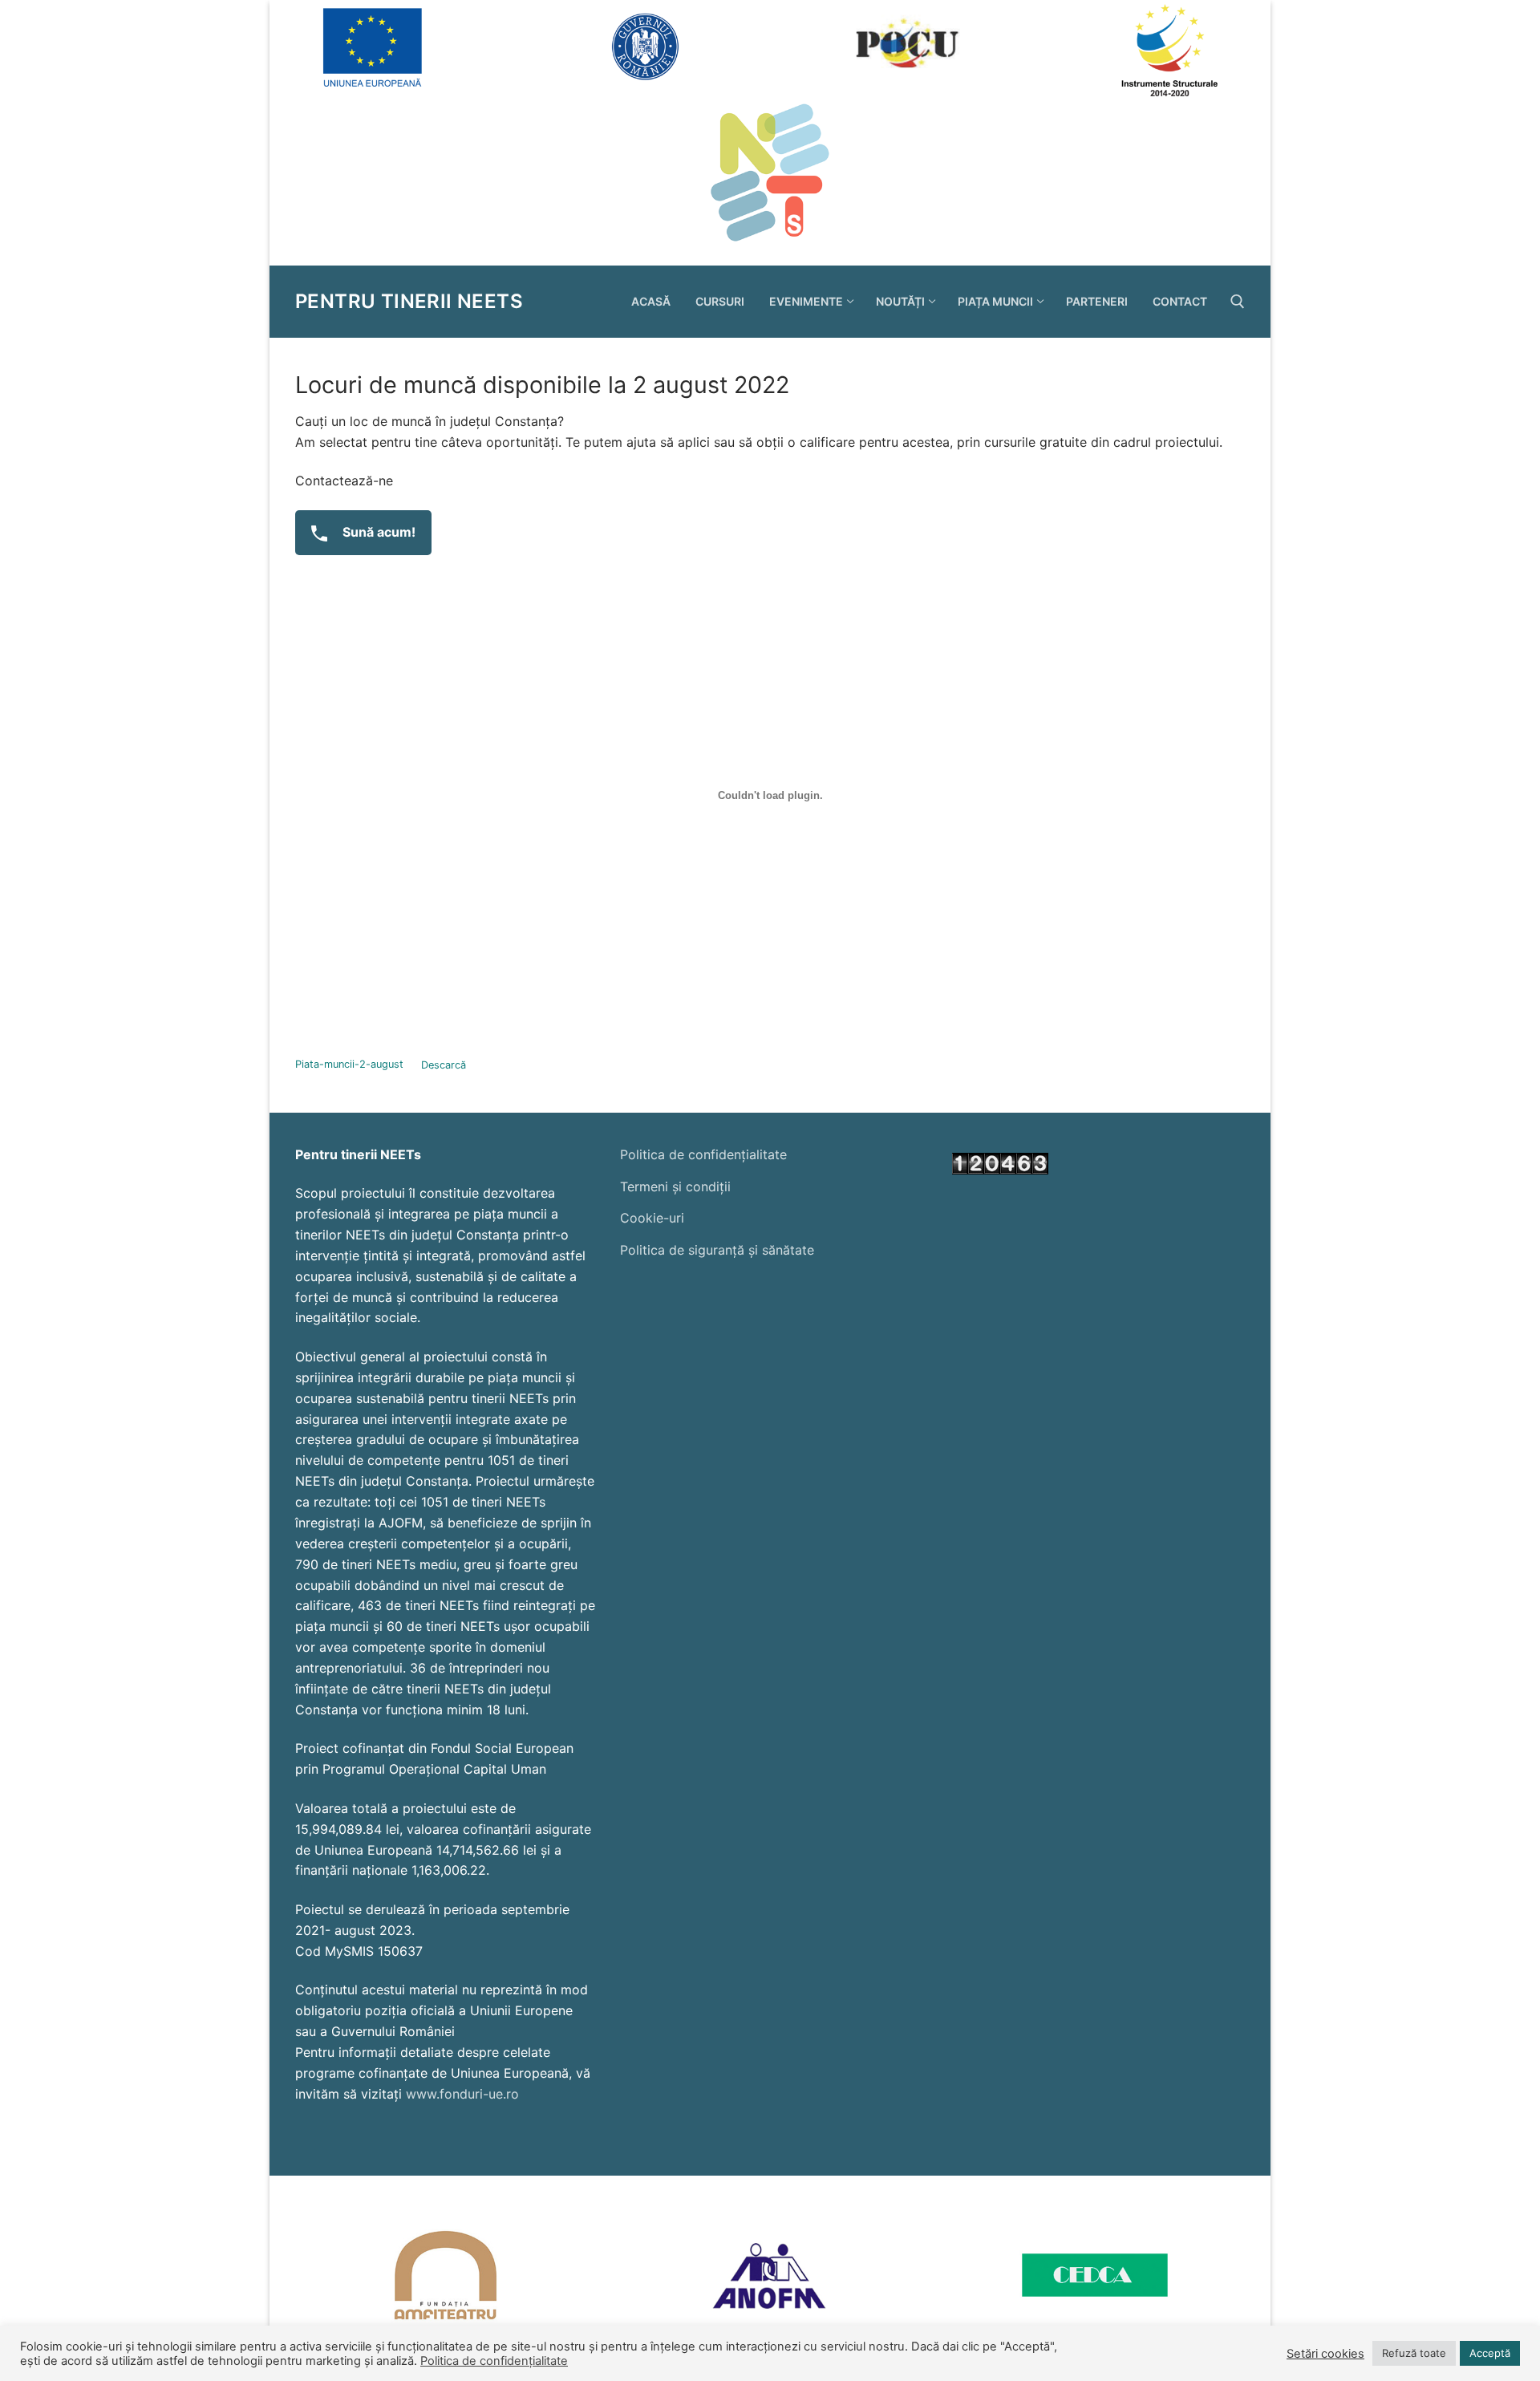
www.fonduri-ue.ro (462, 2094)
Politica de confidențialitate (703, 1154)
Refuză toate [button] (1414, 2353)
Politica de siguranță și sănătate (717, 1250)
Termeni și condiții (675, 1186)
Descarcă (444, 1065)
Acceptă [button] (1490, 2353)
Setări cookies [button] (1325, 2354)
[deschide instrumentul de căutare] (1238, 302)
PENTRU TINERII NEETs (409, 301)
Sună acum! (377, 532)
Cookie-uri (652, 1218)
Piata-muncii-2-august (349, 1065)
